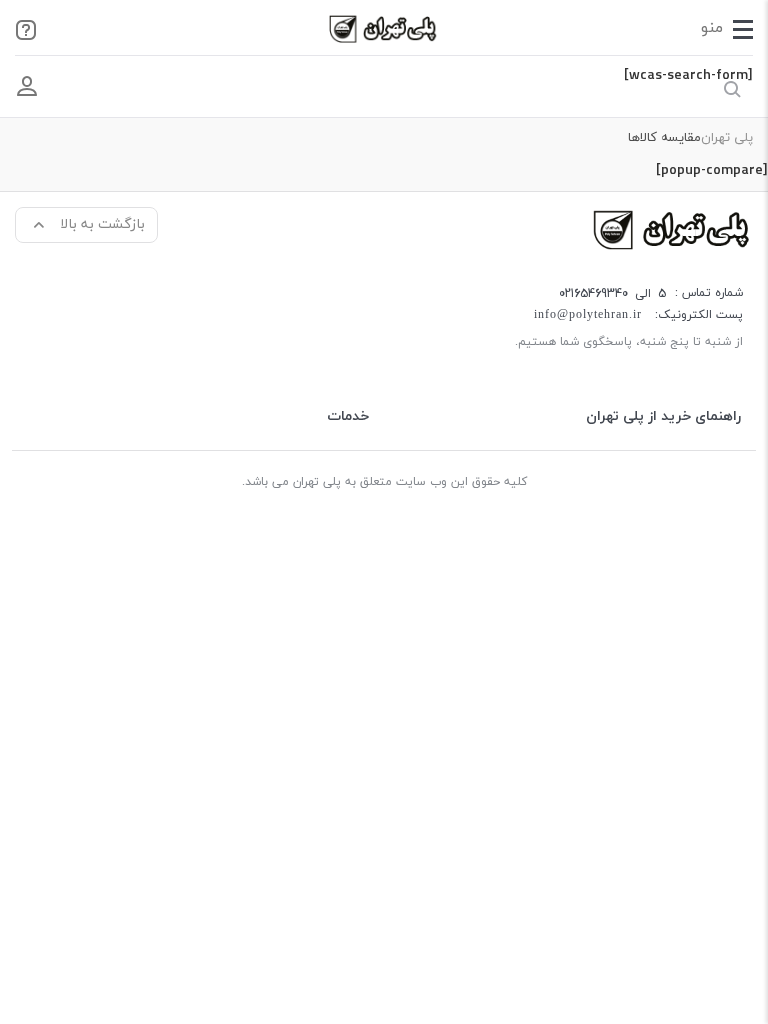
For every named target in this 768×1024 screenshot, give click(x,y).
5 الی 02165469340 (612, 293)
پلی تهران (727, 138)
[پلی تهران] (673, 228)
